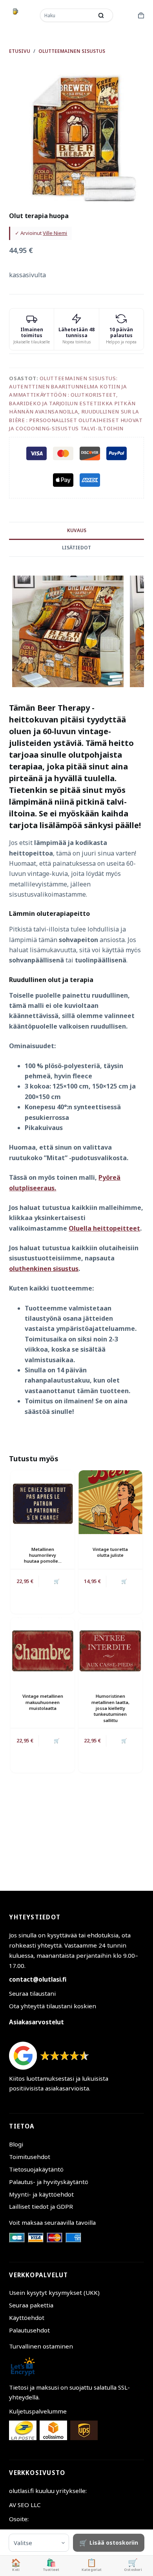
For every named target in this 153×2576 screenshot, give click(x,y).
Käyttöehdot (27, 2318)
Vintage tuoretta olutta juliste (110, 1552)
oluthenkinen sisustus (44, 1269)
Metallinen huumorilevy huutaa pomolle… (43, 1555)
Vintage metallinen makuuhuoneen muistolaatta (43, 1702)
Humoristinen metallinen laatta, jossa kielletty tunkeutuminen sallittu (110, 1708)
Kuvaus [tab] (77, 530)
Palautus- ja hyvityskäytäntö (49, 2182)
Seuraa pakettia (31, 2305)
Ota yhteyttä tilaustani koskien (53, 2006)
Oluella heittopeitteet (104, 1228)
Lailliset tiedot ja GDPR (41, 2206)
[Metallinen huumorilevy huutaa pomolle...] (43, 1502)
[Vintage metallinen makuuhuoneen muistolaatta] (43, 1649)
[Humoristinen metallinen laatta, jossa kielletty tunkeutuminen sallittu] (110, 1649)
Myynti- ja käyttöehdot (41, 2194)
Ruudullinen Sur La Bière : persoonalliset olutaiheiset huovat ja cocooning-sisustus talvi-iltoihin (76, 420)
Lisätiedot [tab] (76, 548)
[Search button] (101, 15)
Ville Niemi (55, 233)
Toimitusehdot (30, 2157)
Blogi (16, 2144)
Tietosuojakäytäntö (36, 2169)
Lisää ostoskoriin (114, 2543)
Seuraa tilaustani (32, 1993)
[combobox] (67, 15)
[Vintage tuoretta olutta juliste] (110, 1502)
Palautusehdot (29, 2330)
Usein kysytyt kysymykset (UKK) (54, 2293)
